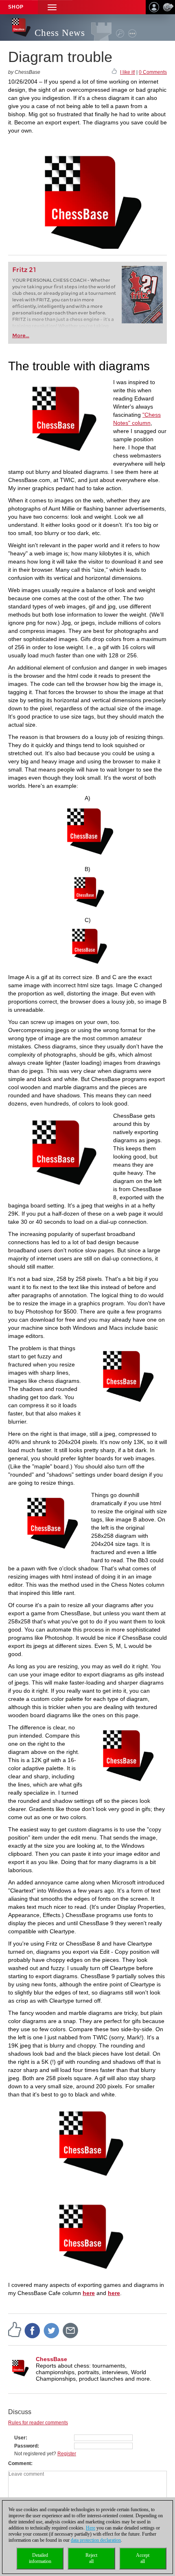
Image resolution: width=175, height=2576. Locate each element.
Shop (16, 7)
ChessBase (51, 2359)
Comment (20, 2463)
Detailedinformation (40, 2558)
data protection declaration (96, 2540)
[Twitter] (52, 2330)
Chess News (60, 33)
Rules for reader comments (38, 2423)
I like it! (128, 72)
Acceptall (143, 2558)
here (89, 2293)
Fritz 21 (24, 270)
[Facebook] (33, 2330)
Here (91, 2528)
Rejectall (91, 2558)
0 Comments (153, 72)
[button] (52, 7)
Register (67, 2454)
